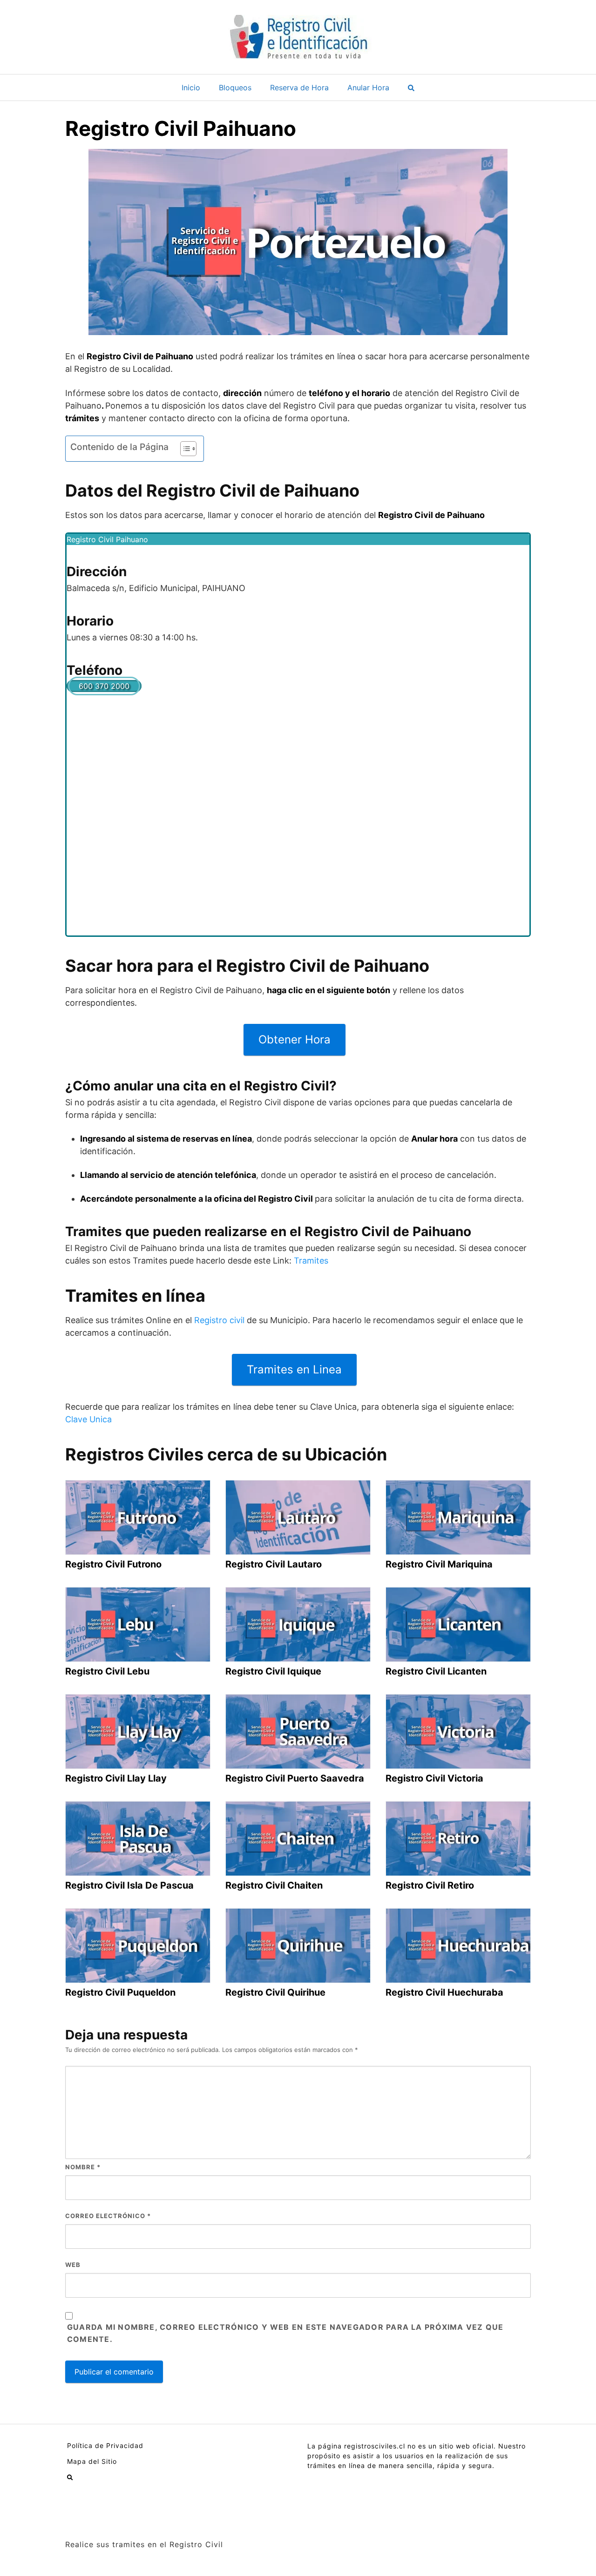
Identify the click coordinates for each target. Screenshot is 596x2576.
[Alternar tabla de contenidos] (184, 449)
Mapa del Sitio (92, 2461)
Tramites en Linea (294, 1369)
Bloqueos (235, 87)
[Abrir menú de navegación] (411, 87)
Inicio (191, 87)
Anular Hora (368, 87)
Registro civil (219, 1320)
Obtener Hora (295, 1039)
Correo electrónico (108, 2216)
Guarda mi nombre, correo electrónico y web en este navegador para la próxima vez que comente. (285, 2333)
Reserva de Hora (299, 87)
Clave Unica (88, 1419)
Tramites (311, 1261)
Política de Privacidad (105, 2445)
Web (73, 2265)
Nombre (83, 2167)
